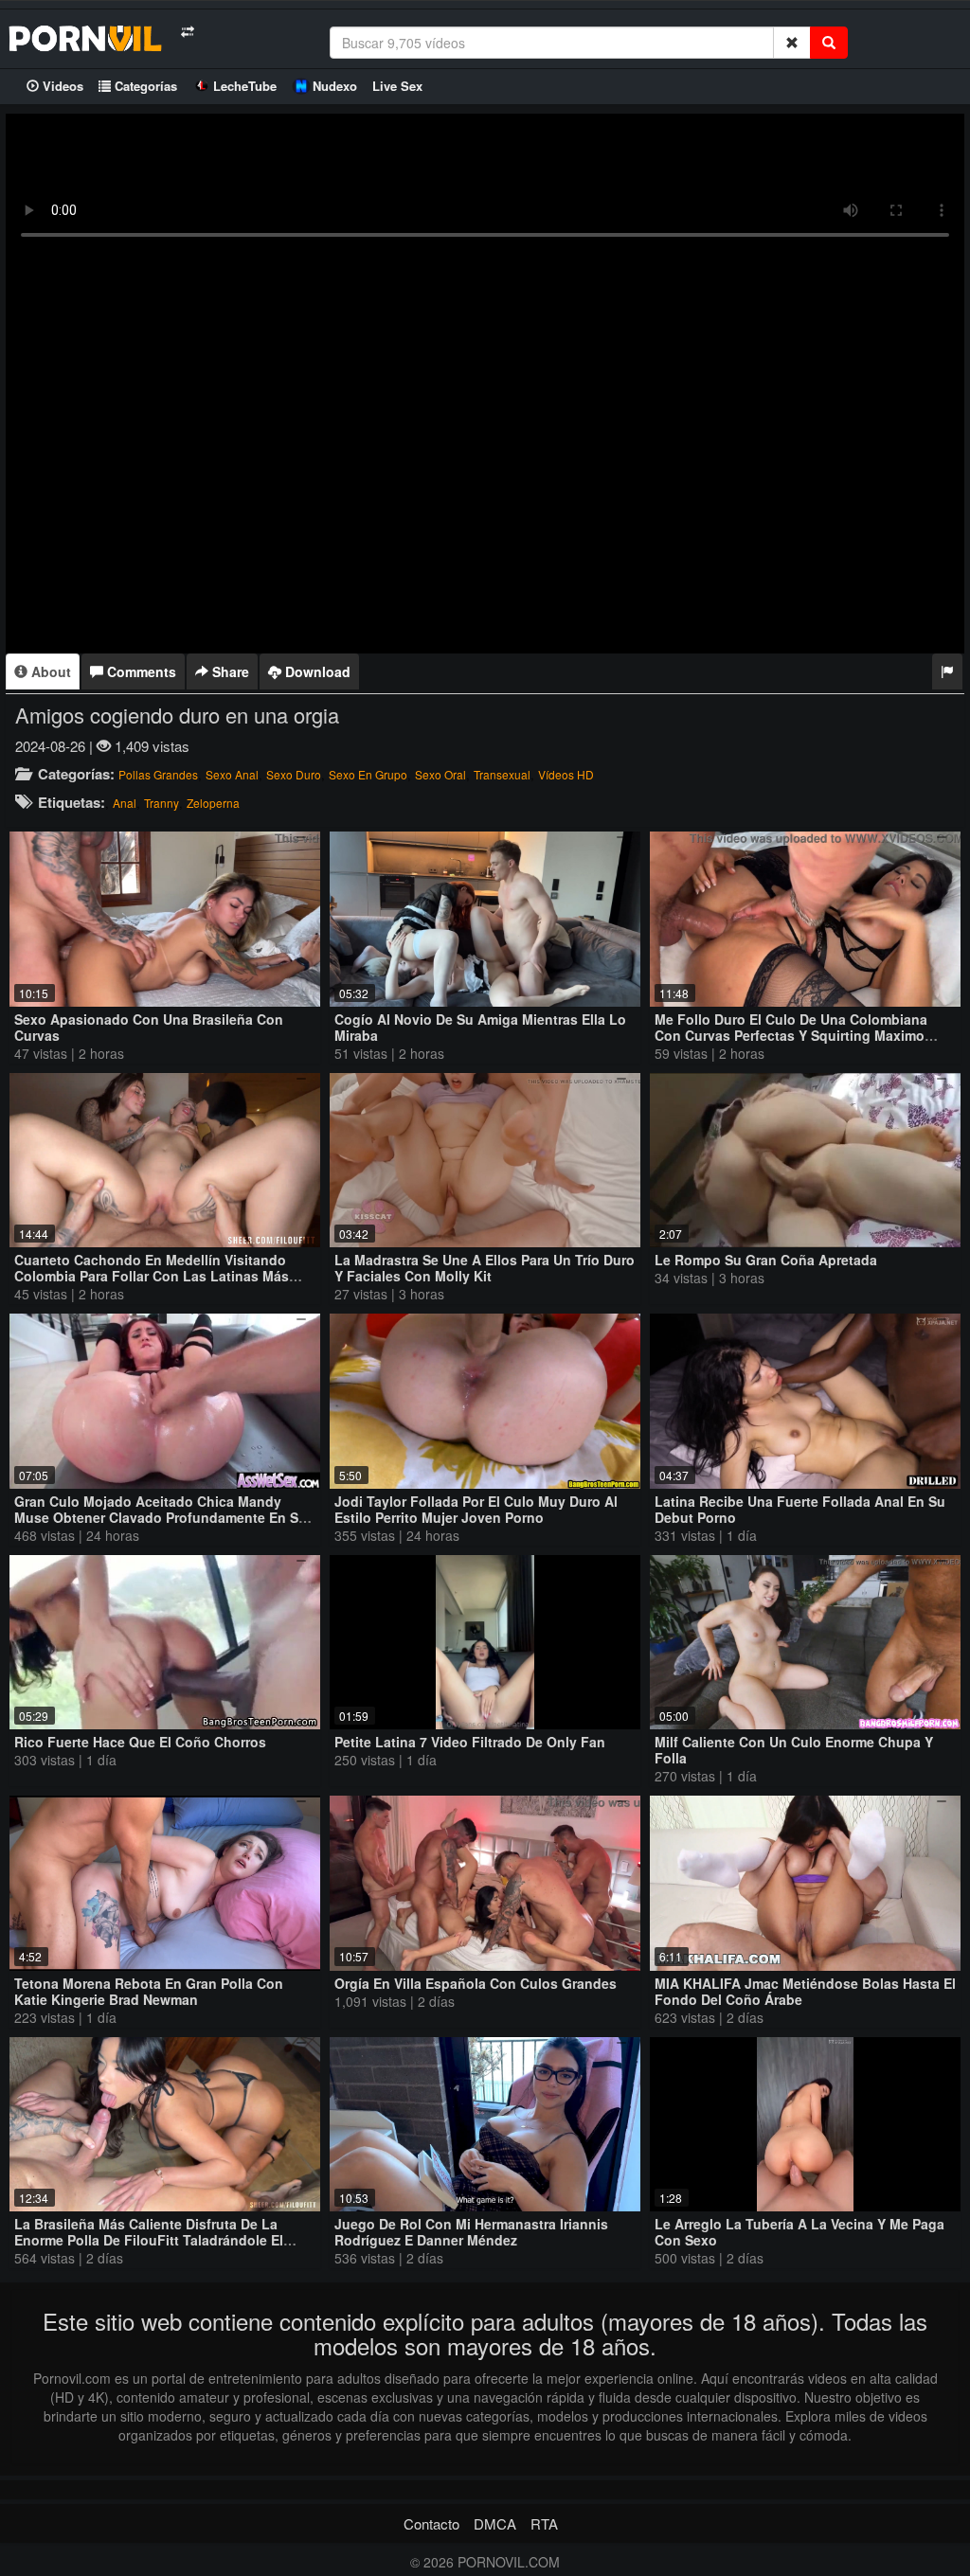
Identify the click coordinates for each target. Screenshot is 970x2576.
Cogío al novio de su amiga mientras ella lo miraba (480, 1027)
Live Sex (397, 86)
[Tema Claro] (187, 32)
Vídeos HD (566, 774)
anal (125, 803)
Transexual (502, 774)
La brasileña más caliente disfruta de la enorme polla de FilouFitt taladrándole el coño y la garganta (149, 2240)
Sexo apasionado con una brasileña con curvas (149, 1027)
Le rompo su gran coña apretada (766, 1260)
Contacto (431, 2523)
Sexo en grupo (368, 774)
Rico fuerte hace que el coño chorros (140, 1742)
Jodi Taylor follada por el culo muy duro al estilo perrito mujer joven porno (476, 1509)
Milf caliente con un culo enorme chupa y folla (794, 1750)
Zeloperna (213, 803)
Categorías (144, 86)
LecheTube (245, 86)
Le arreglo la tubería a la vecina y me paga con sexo (799, 2232)
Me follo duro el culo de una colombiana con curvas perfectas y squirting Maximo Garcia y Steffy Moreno (791, 1035)
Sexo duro (294, 774)
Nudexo (335, 86)
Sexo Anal (232, 774)
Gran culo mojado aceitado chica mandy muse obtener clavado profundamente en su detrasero (161, 1517)
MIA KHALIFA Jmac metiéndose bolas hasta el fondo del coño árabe (805, 1991)
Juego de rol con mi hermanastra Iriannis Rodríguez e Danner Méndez (471, 2232)
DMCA (495, 2523)
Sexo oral (440, 774)
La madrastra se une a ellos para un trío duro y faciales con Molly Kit (485, 1268)
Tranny (162, 803)
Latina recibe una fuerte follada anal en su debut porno (800, 1509)
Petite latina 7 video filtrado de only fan (470, 1742)
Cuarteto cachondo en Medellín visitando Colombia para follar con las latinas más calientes (152, 1276)
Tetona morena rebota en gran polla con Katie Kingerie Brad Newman (149, 1991)
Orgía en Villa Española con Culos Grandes (476, 1983)
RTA (544, 2523)
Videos (61, 86)
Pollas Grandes (158, 774)
